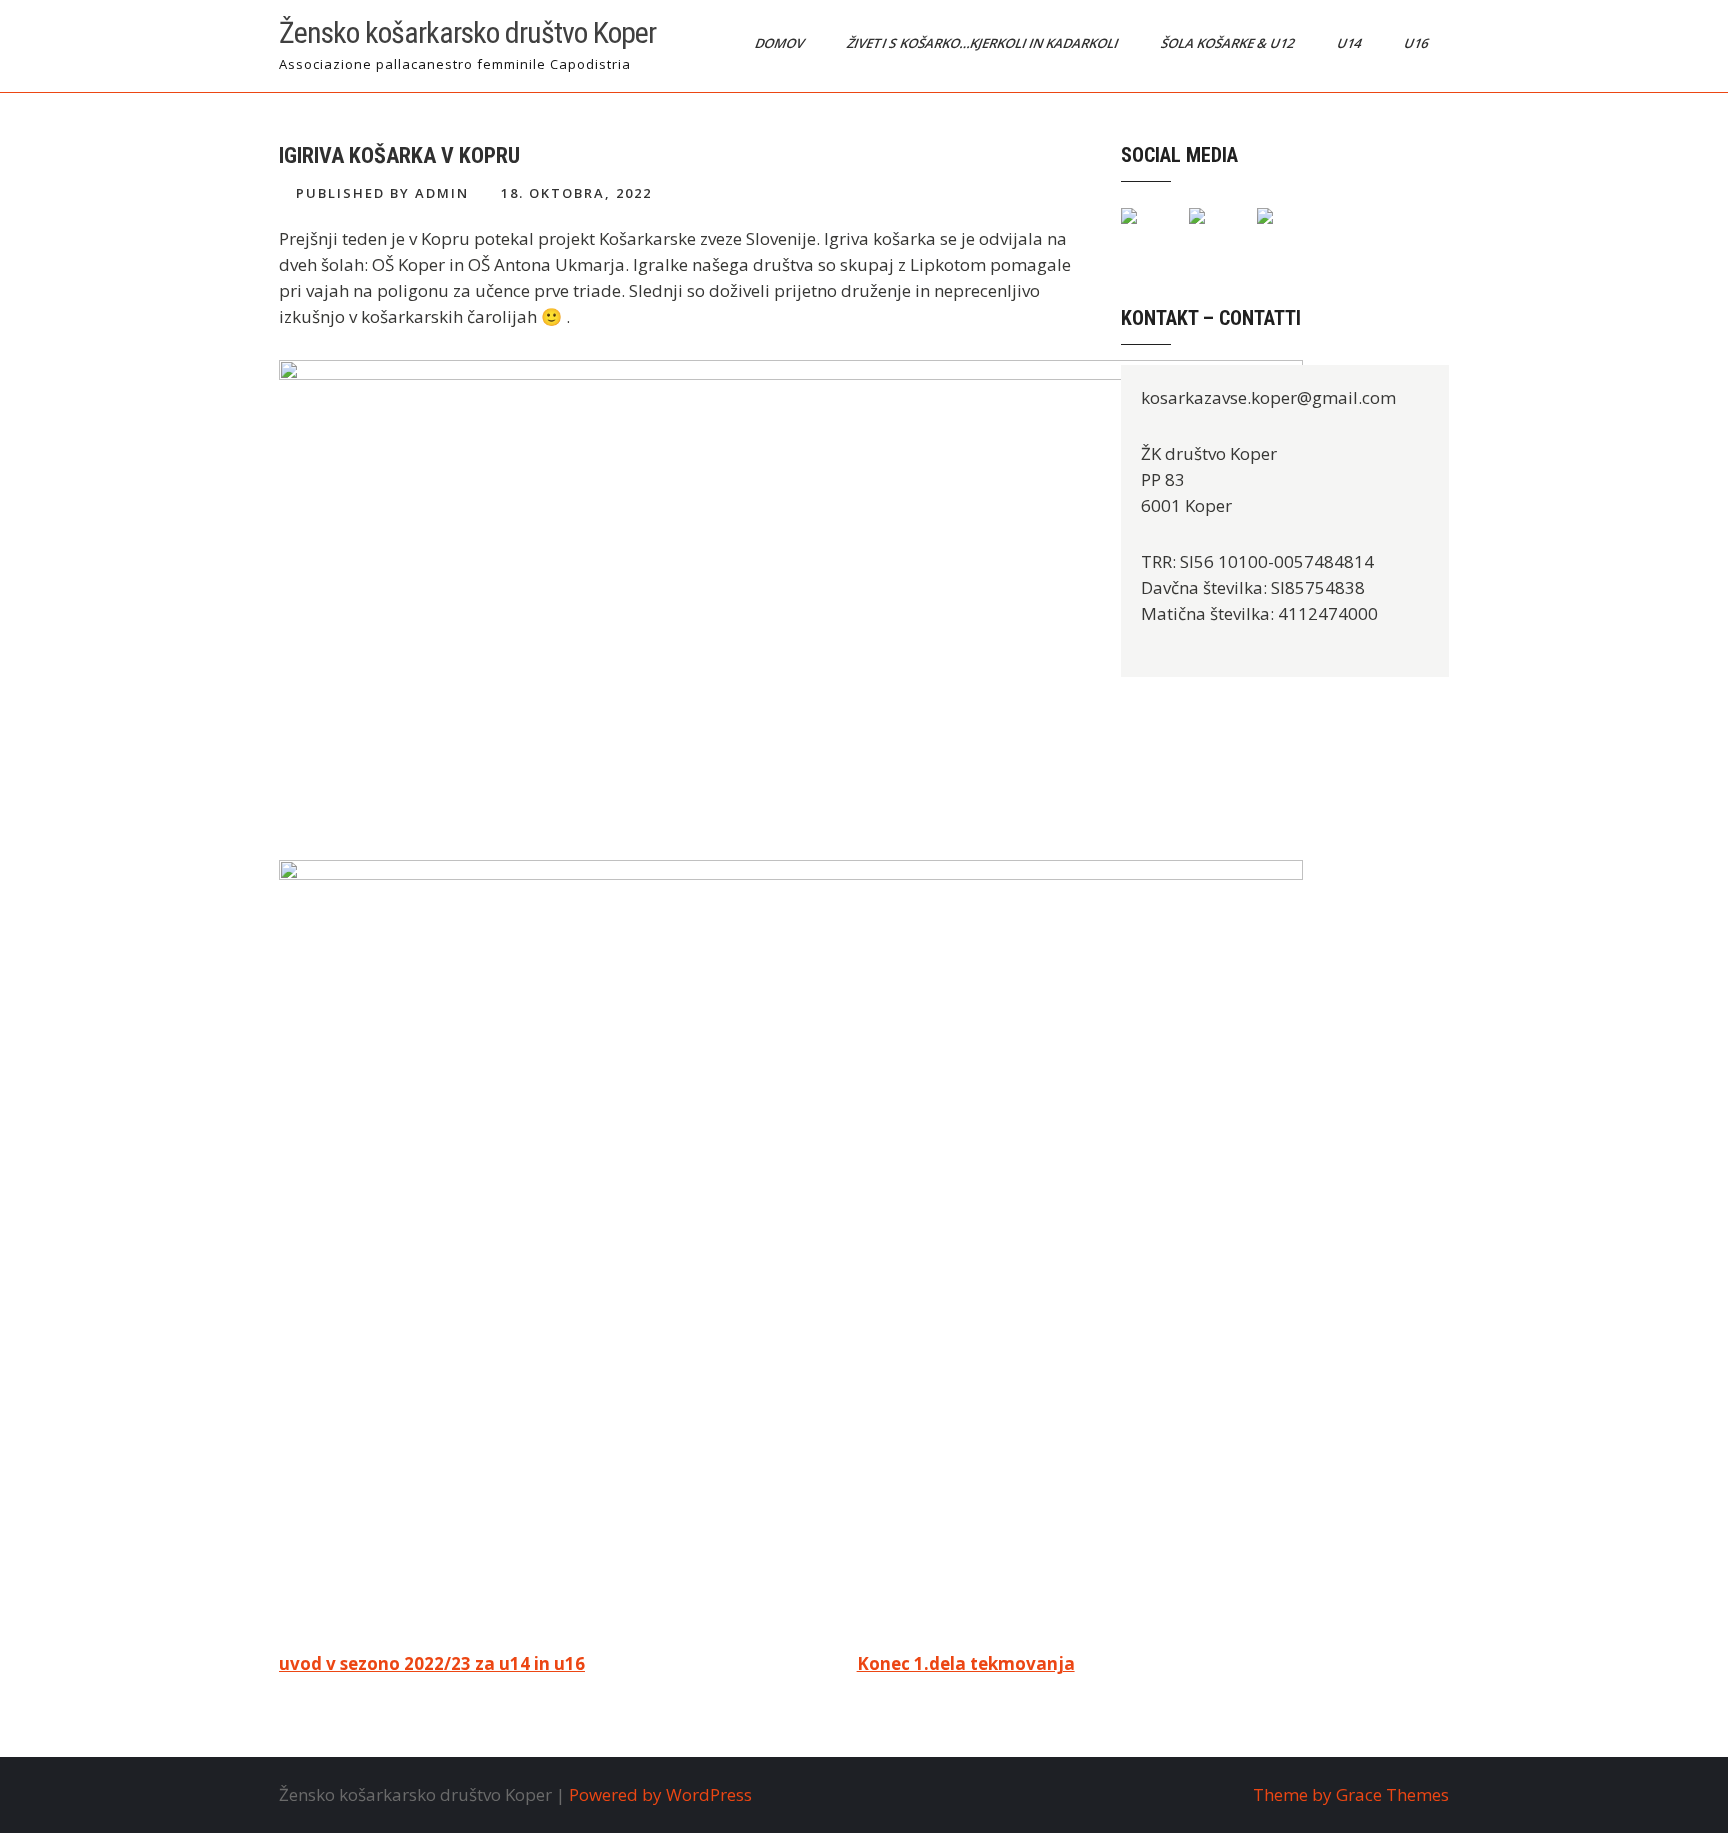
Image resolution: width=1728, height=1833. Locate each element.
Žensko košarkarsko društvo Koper (467, 32)
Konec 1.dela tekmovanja (966, 1663)
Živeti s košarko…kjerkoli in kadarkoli (984, 43)
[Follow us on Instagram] (1281, 232)
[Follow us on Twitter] (1213, 232)
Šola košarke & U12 (1229, 43)
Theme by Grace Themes (1351, 1794)
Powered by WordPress (660, 1794)
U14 (1350, 43)
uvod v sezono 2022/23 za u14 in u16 (432, 1663)
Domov (781, 43)
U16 (1417, 43)
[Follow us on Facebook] (1145, 232)
